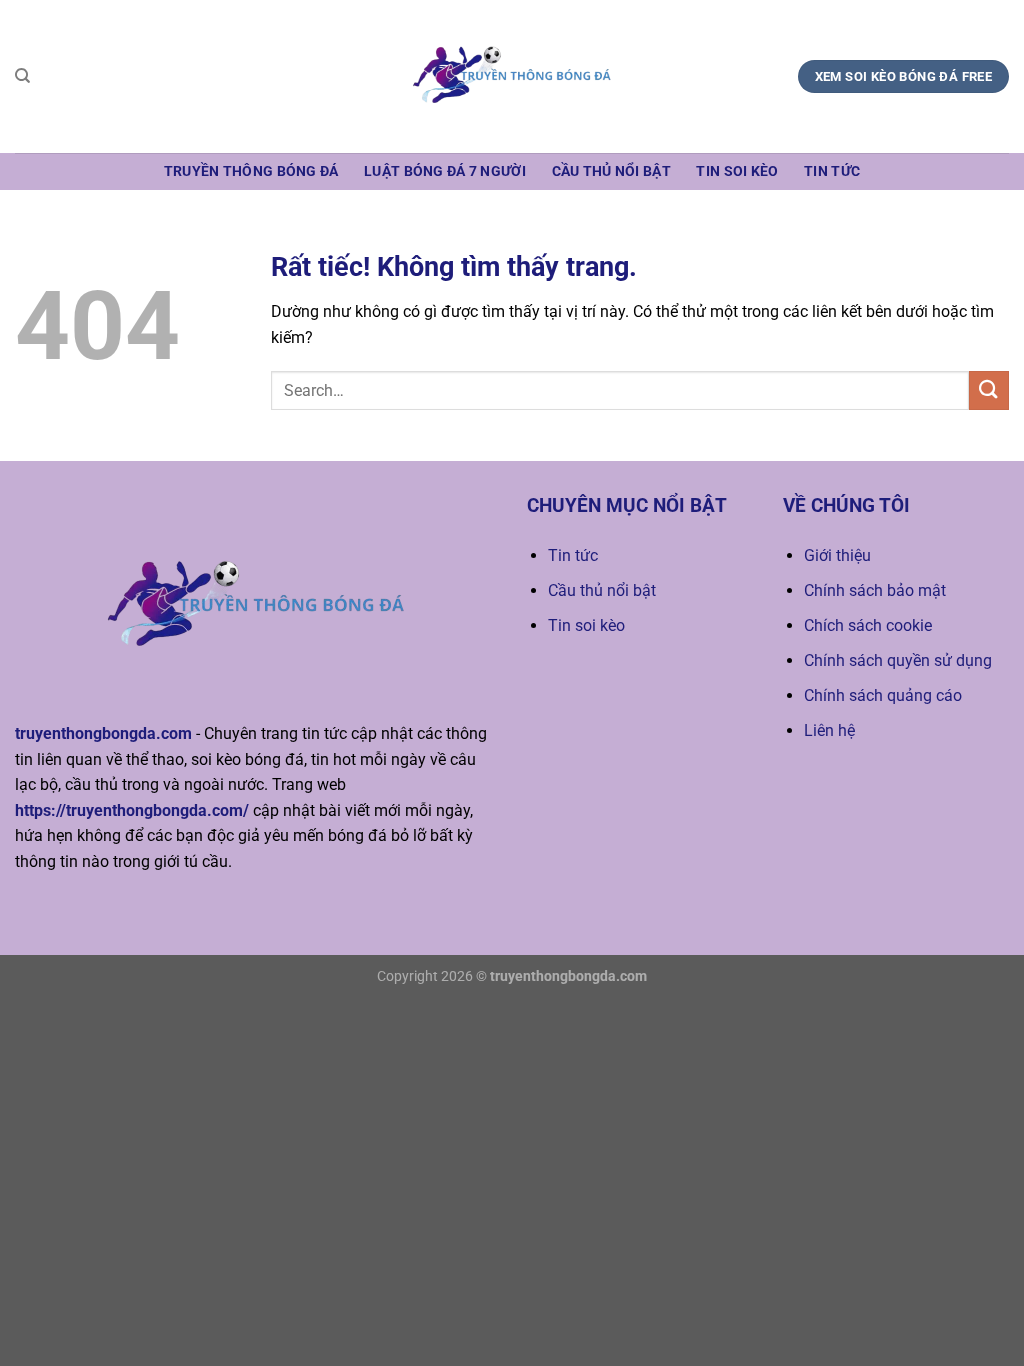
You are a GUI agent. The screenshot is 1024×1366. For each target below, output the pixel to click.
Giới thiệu (837, 555)
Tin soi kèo (737, 171)
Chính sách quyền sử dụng (898, 660)
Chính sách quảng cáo (883, 695)
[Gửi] (989, 390)
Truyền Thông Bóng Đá (251, 171)
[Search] (22, 76)
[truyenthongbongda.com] (512, 76)
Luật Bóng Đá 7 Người (445, 171)
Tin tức (832, 171)
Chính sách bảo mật (875, 590)
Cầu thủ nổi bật (611, 171)
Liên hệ (829, 730)
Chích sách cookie (868, 625)
